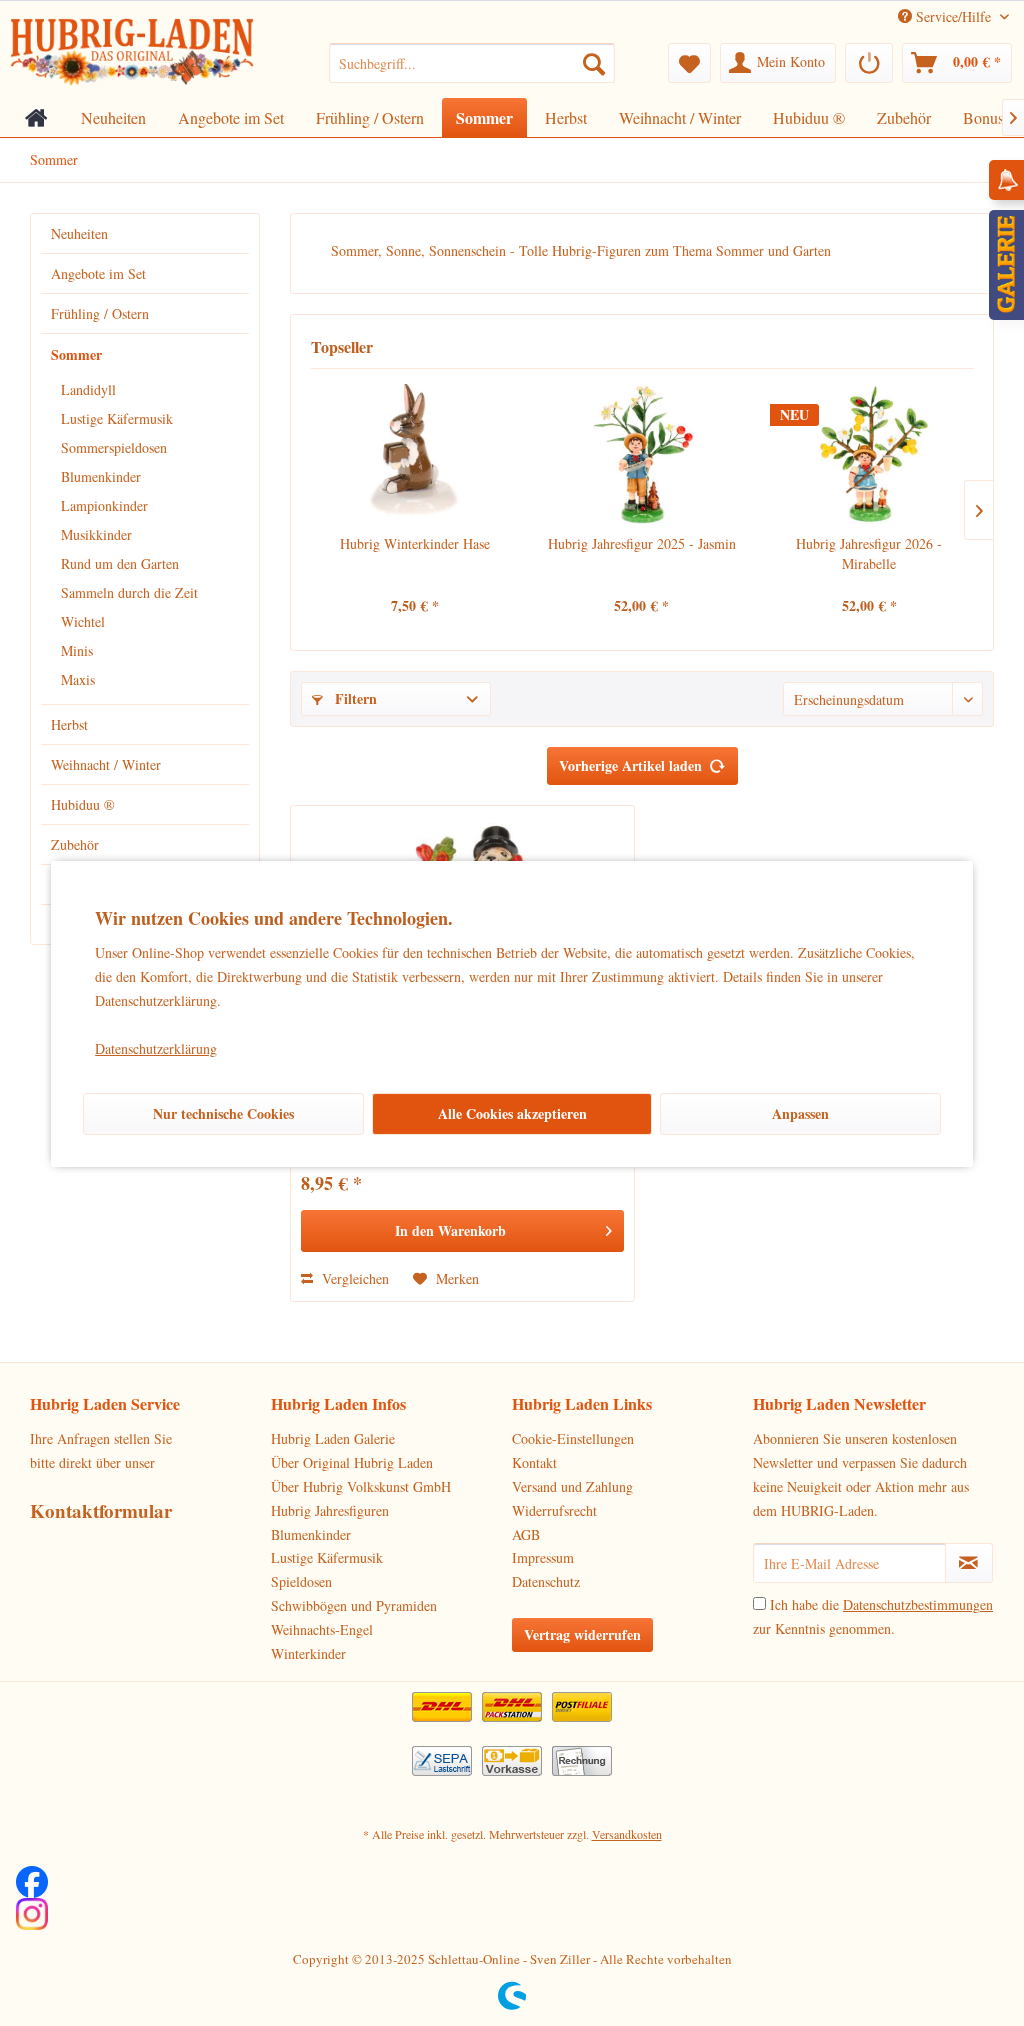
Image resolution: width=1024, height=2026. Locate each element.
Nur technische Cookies (223, 1113)
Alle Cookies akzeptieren (512, 1113)
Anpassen (800, 1113)
